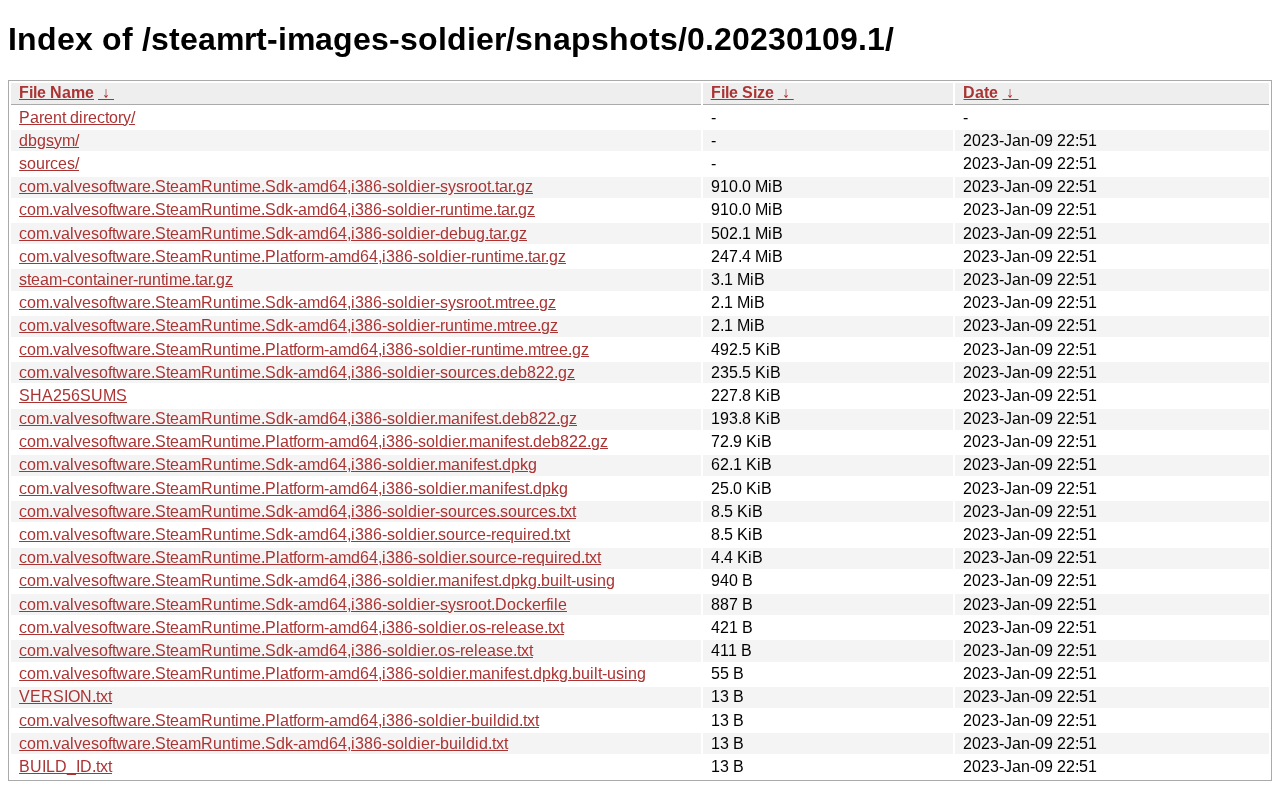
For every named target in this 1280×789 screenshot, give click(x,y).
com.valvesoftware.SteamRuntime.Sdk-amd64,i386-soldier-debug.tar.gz (273, 233)
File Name (56, 92)
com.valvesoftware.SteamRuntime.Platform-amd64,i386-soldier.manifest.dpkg (293, 488)
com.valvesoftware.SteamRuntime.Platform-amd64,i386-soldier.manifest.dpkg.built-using (332, 673)
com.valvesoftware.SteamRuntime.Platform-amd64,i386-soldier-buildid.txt (279, 720)
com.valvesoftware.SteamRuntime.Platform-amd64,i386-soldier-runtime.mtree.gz (304, 349)
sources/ (49, 163)
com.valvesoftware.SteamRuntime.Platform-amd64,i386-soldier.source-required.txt (310, 557)
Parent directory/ (77, 117)
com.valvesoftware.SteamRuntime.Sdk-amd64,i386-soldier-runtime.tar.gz (277, 209)
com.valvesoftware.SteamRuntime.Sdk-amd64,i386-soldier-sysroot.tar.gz (276, 186)
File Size (742, 92)
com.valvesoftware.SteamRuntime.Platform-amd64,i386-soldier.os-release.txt (291, 627)
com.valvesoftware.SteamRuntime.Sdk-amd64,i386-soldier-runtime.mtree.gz (288, 325)
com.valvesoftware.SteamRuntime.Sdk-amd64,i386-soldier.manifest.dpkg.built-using (317, 580)
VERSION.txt (65, 696)
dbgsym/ (49, 140)
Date (980, 92)
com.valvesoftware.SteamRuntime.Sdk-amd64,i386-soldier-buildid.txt (263, 743)
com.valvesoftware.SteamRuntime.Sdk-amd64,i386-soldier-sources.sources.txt (297, 511)
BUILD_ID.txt (65, 766)
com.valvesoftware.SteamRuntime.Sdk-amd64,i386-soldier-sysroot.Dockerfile (293, 604)
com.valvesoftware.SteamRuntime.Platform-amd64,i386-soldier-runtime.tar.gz (292, 256)
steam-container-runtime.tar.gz (126, 279)
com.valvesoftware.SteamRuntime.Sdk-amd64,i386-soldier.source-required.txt (294, 534)
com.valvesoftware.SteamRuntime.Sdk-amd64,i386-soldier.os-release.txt (276, 650)
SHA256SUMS (73, 395)
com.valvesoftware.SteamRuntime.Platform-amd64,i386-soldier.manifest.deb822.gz (313, 441)
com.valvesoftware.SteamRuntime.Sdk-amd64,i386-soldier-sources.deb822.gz (297, 372)
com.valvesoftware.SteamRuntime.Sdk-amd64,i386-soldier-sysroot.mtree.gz (287, 302)
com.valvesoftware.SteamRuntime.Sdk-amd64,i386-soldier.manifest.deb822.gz (298, 418)
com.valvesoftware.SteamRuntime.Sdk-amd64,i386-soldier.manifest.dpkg (278, 464)
